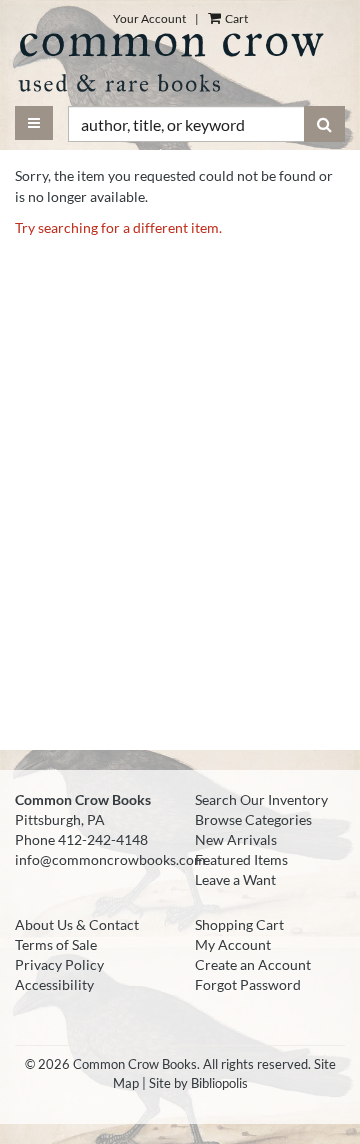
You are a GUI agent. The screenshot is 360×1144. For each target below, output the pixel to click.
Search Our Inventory (261, 799)
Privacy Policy (59, 964)
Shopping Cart (239, 924)
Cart (235, 18)
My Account (233, 944)
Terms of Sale (56, 944)
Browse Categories (253, 819)
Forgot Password (248, 984)
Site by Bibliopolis (198, 1083)
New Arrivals (236, 839)
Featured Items (241, 859)
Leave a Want (235, 879)
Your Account (149, 18)
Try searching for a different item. (118, 227)
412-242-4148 (103, 839)
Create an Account (253, 964)
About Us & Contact (77, 924)
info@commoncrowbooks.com (110, 859)
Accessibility (54, 984)
